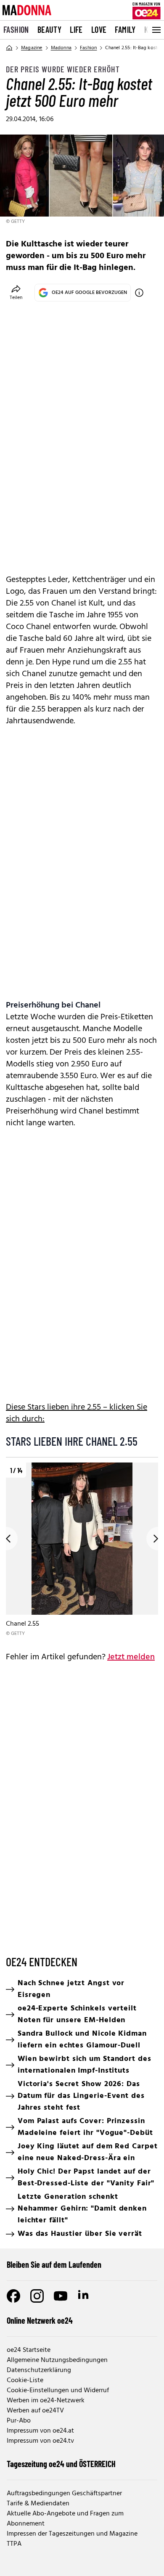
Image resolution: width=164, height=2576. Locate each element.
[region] (82, 1550)
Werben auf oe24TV (35, 2411)
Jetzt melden (131, 1657)
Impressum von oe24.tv (40, 2441)
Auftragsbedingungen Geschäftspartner (64, 2494)
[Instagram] (37, 2296)
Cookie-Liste (25, 2380)
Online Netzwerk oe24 (40, 2320)
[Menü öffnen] (156, 30)
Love (99, 29)
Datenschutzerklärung (39, 2370)
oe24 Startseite (29, 2350)
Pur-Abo (19, 2421)
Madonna (61, 48)
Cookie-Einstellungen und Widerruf (58, 2391)
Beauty (49, 29)
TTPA (14, 2544)
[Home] (9, 48)
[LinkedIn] (84, 2296)
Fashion (16, 29)
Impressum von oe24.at (40, 2431)
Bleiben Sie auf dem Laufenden (54, 2264)
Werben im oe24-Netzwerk (46, 2401)
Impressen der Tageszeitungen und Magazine (72, 2534)
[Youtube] (61, 2296)
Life (76, 29)
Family (125, 29)
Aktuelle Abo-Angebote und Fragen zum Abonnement (65, 2519)
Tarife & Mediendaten (38, 2504)
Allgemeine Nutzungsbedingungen (57, 2360)
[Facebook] (13, 2296)
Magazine (32, 48)
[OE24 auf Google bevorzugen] (139, 293)
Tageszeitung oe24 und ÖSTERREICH (61, 2464)
